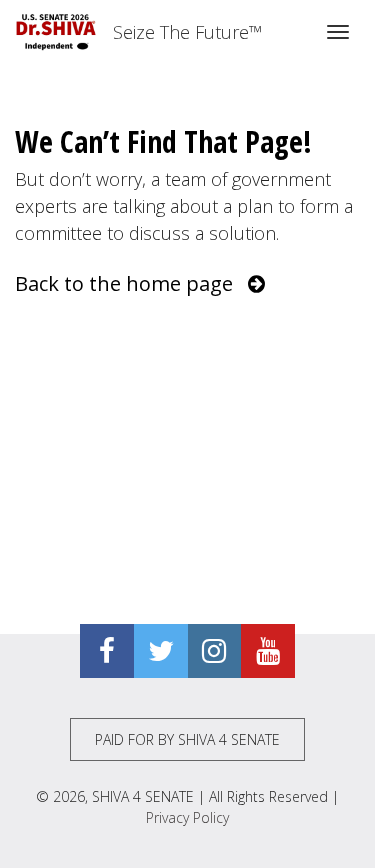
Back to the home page (131, 283)
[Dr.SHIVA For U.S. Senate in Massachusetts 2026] (56, 32)
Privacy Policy (187, 817)
